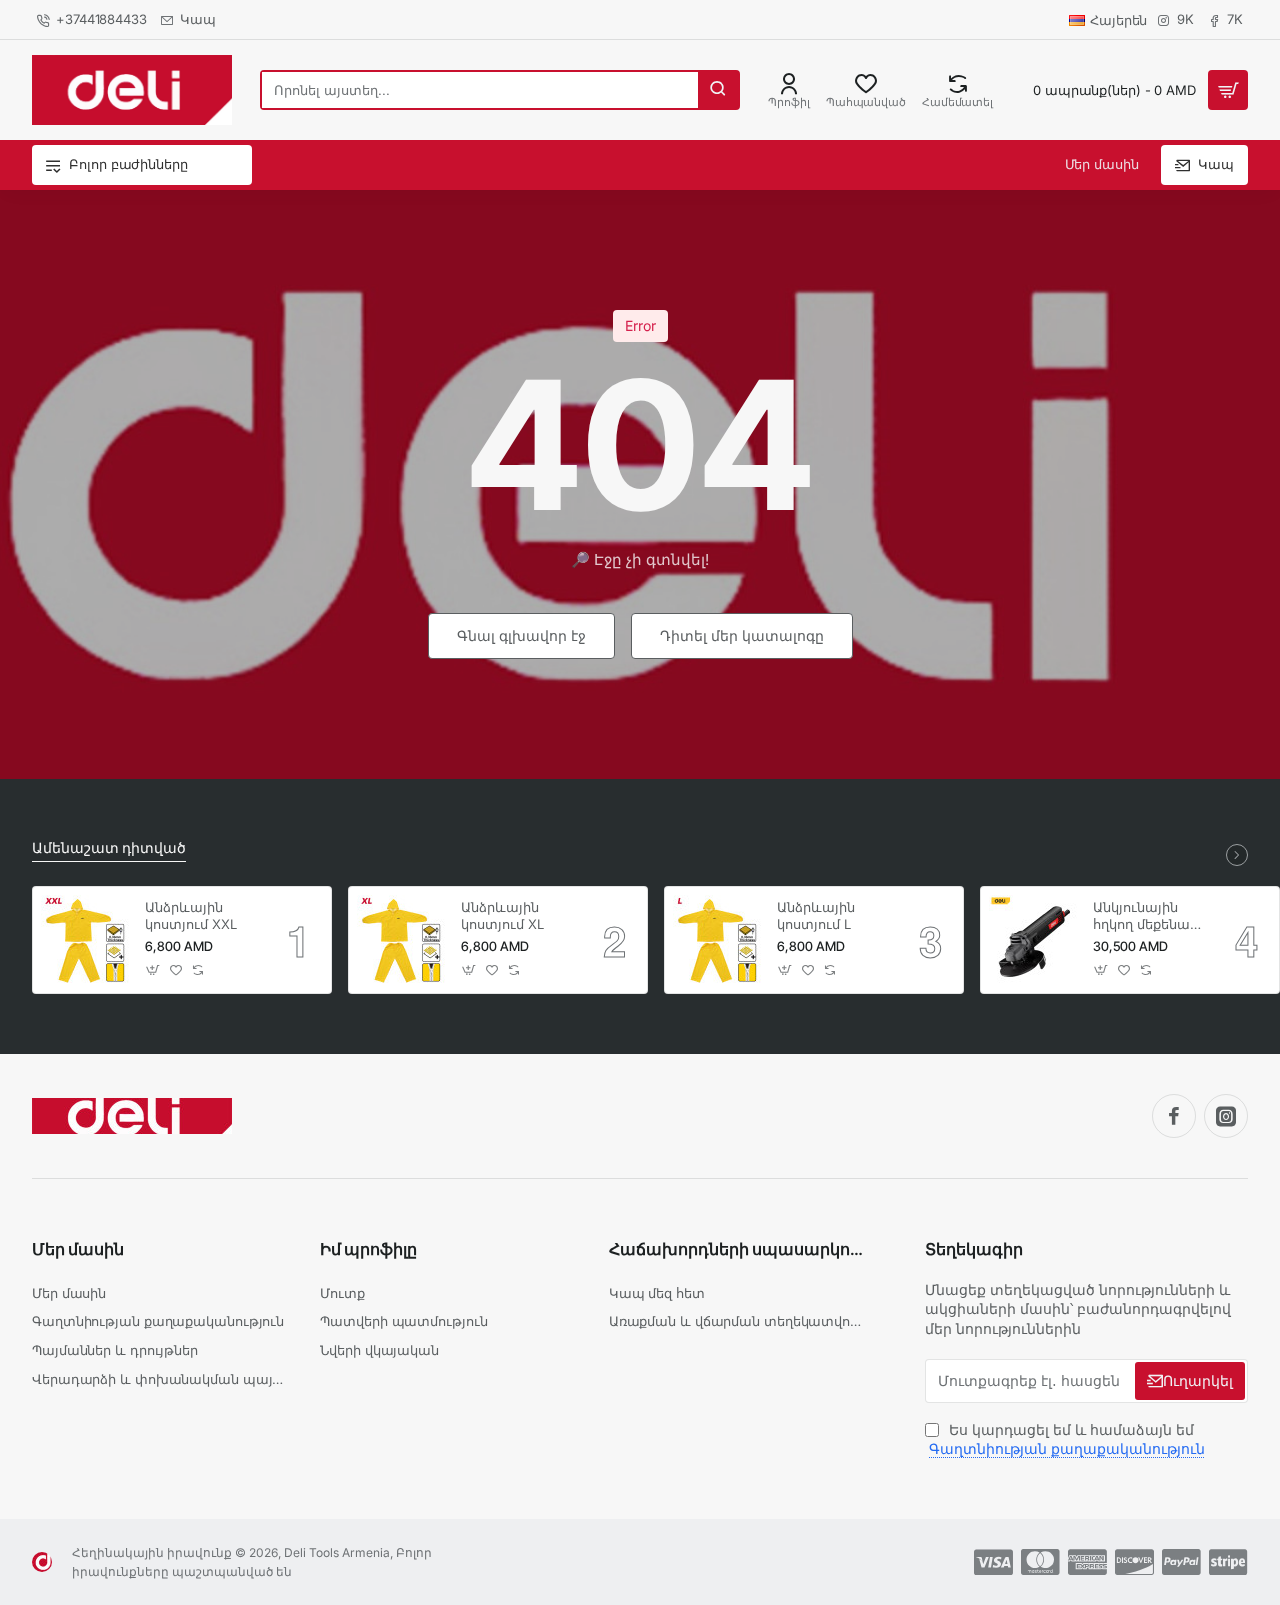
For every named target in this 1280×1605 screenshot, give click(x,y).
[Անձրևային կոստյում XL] (402, 940)
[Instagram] (1226, 1116)
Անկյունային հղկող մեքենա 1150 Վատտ (1141, 916)
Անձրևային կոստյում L (816, 915)
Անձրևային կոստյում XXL (191, 915)
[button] (153, 970)
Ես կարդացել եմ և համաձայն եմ (1067, 1439)
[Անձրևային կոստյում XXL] (86, 940)
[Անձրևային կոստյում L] (718, 940)
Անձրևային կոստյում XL (502, 915)
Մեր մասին (78, 1249)
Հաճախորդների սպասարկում (737, 1249)
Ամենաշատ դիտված (109, 847)
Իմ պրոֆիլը (368, 1249)
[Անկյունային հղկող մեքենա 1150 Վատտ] (1034, 940)
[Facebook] (1174, 1116)
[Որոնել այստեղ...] (718, 90)
